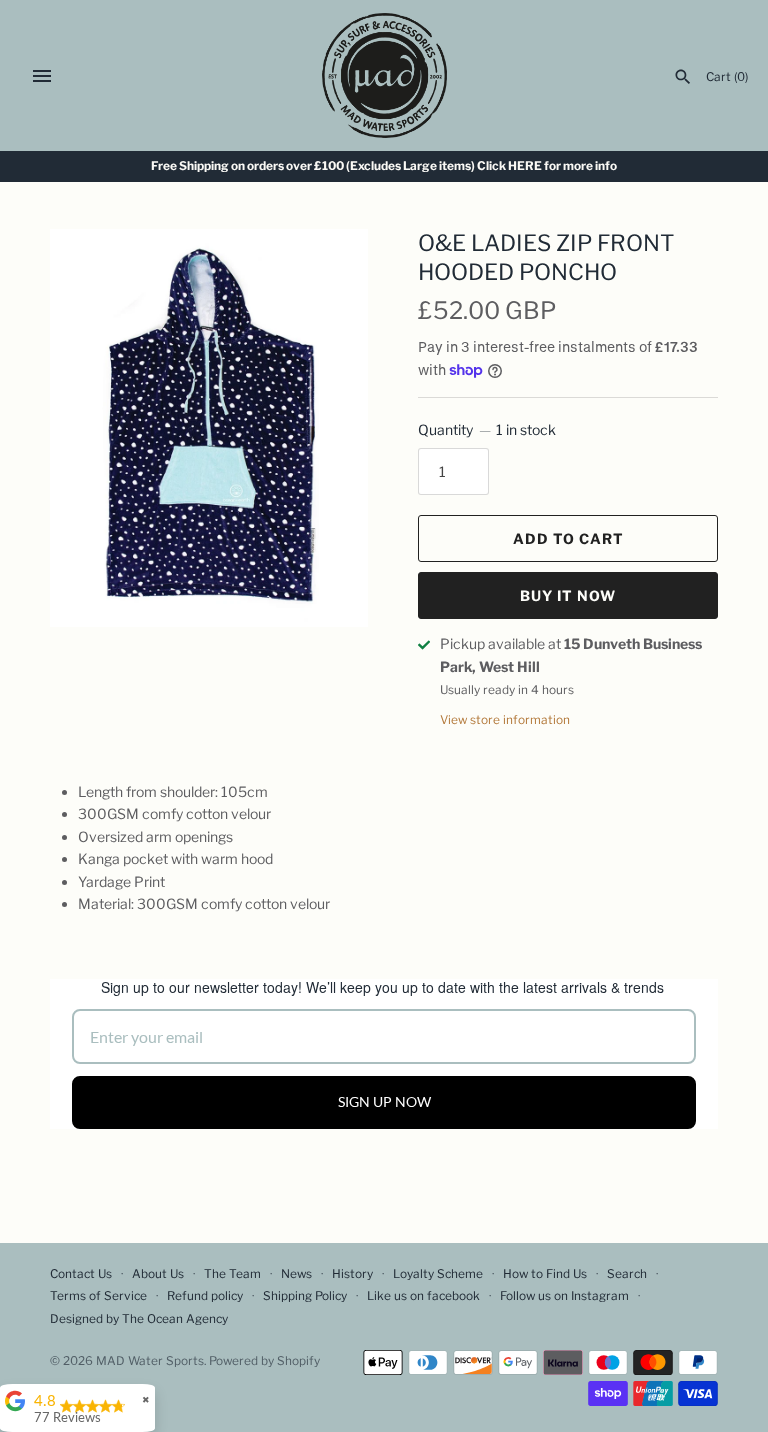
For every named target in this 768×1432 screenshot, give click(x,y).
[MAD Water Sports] (384, 75)
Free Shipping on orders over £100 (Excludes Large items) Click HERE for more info (384, 166)
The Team (232, 1274)
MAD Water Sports (150, 1361)
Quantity (487, 429)
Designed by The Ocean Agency (139, 1319)
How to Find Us (545, 1274)
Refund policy (205, 1296)
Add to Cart (568, 538)
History (352, 1274)
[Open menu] (42, 76)
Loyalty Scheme (438, 1274)
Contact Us (81, 1274)
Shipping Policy (305, 1296)
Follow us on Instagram (564, 1296)
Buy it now (568, 595)
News (296, 1274)
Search (627, 1274)
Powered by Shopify (264, 1361)
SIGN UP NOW (384, 1101)
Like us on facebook (423, 1296)
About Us (158, 1274)
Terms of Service (98, 1296)
